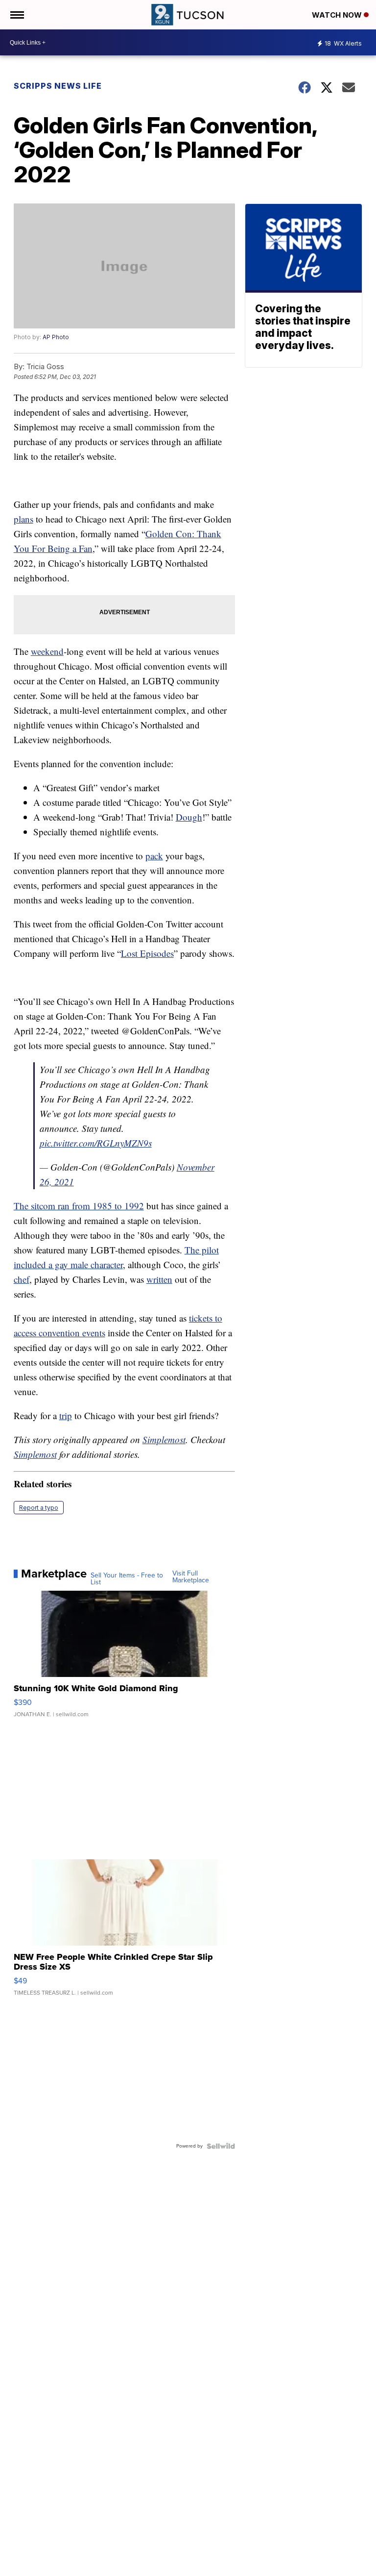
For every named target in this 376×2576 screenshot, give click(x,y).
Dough (189, 817)
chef (22, 1279)
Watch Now (338, 15)
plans (23, 519)
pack (154, 856)
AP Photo (56, 337)
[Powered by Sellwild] (221, 2146)
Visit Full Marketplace (191, 1577)
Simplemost (164, 1439)
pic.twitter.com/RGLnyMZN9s (96, 1143)
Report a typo (39, 1508)
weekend (47, 651)
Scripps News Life (58, 86)
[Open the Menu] (16, 15)
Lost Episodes (147, 953)
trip (66, 1415)
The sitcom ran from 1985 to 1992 (79, 1206)
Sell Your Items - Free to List (127, 1579)
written (159, 1279)
